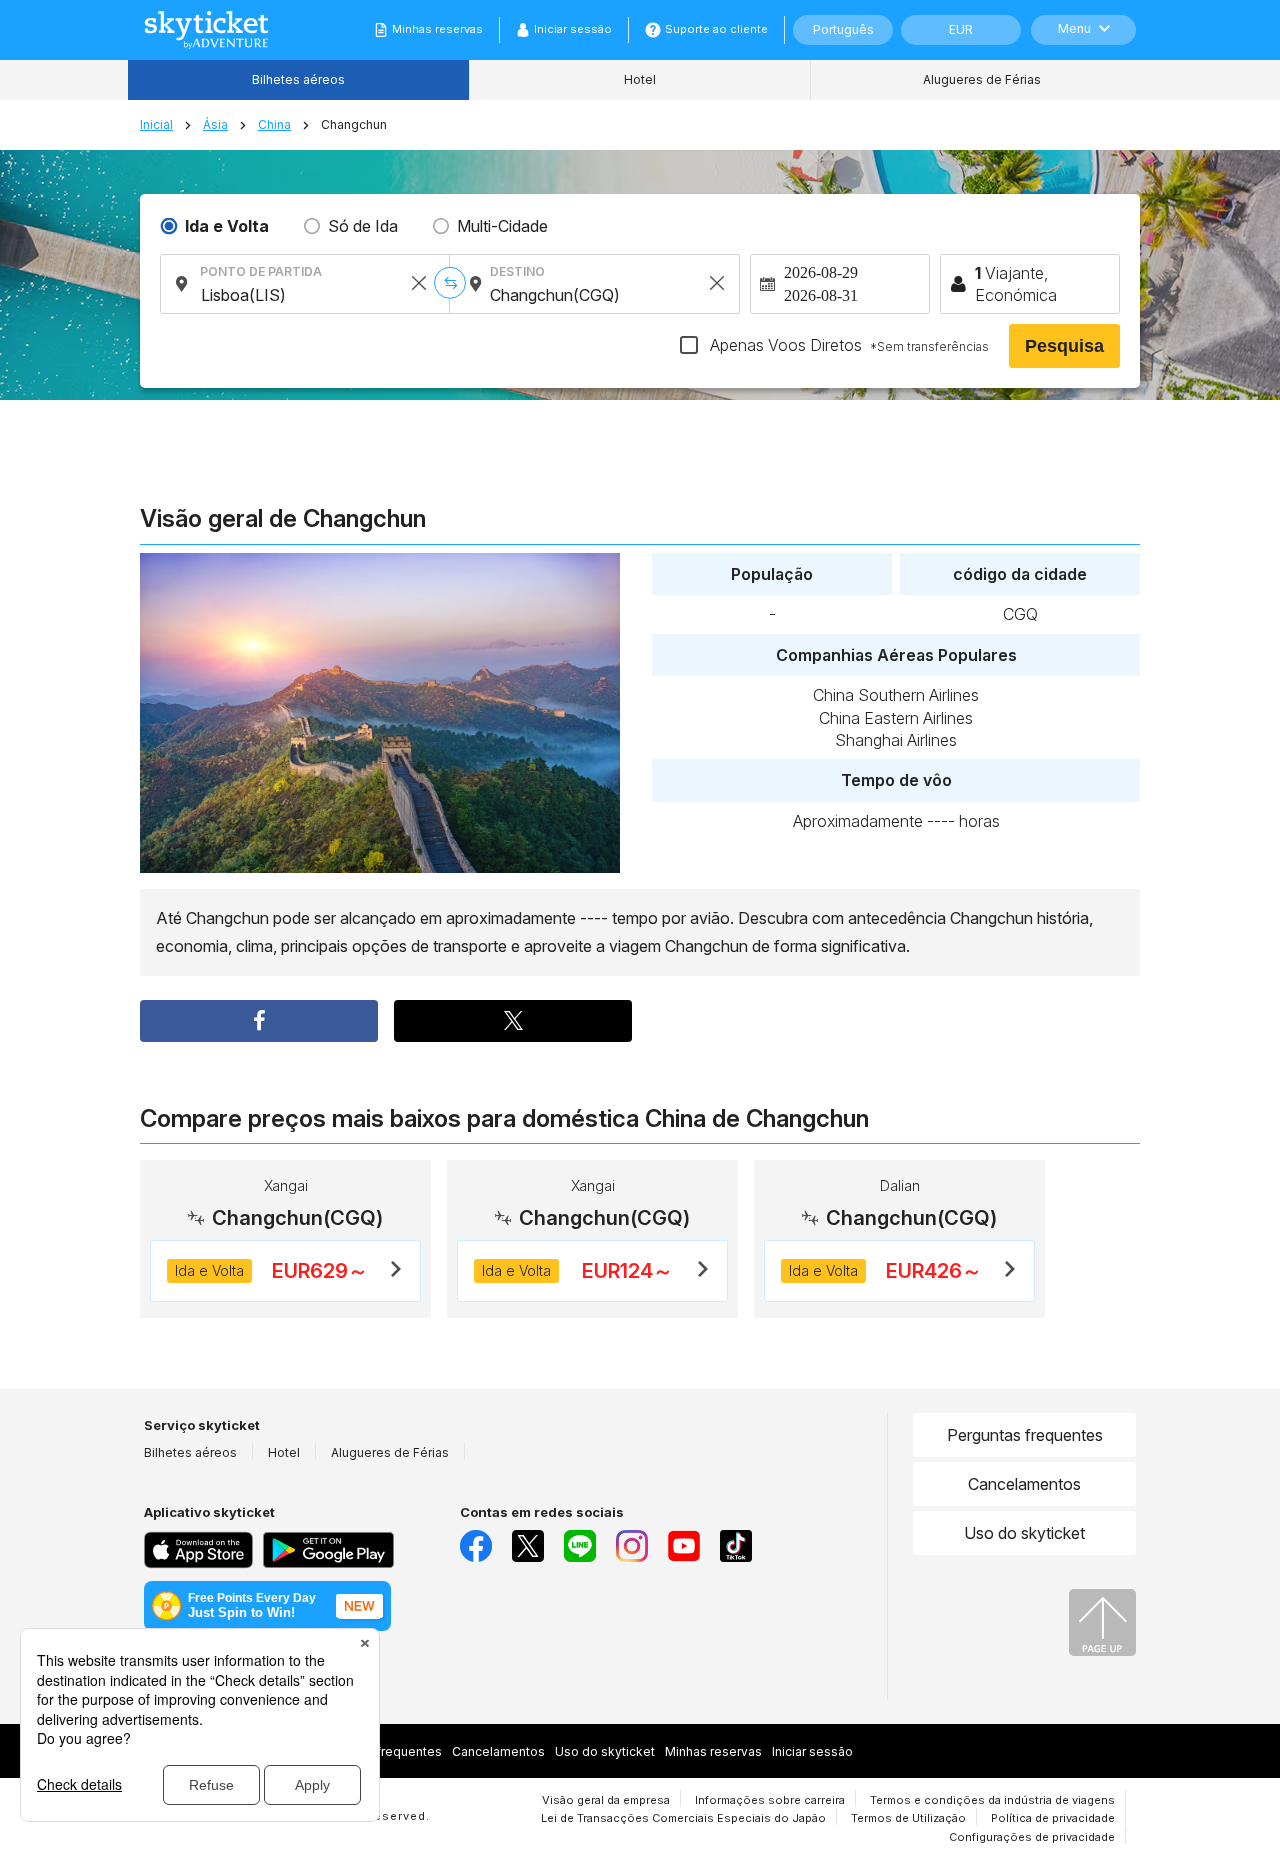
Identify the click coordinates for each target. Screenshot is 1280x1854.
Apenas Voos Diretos (847, 345)
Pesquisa (1064, 346)
